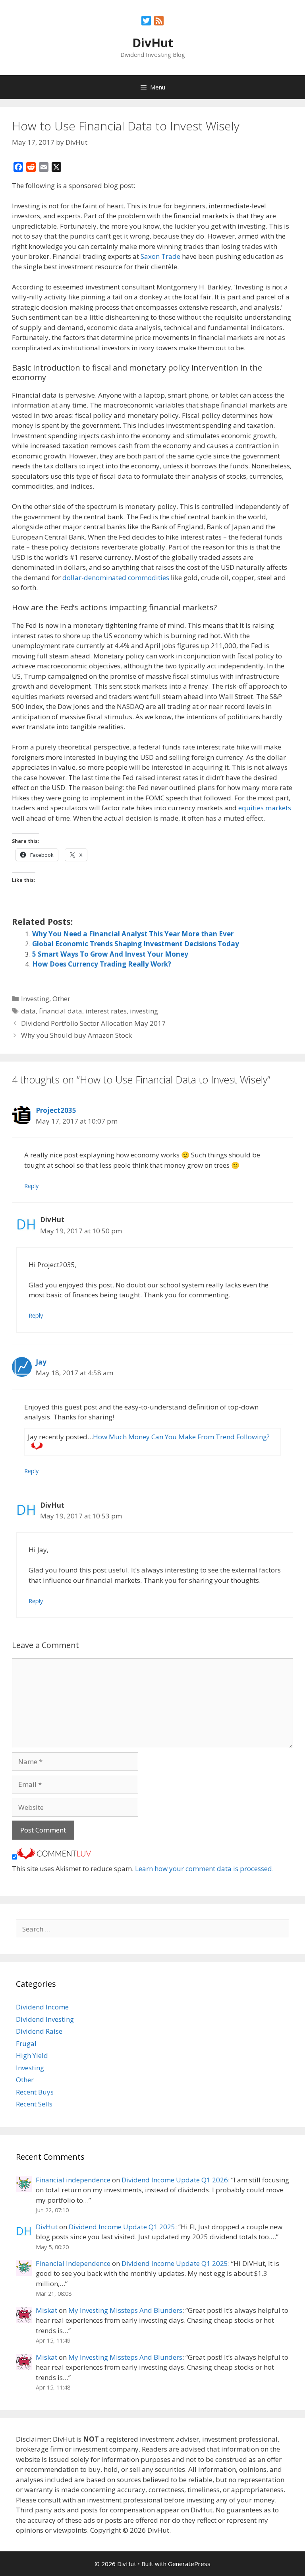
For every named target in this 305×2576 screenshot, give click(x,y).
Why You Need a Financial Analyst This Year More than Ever (133, 934)
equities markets (265, 808)
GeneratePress (189, 2564)
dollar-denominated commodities (116, 578)
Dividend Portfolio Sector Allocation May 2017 (93, 1023)
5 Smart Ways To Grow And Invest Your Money (110, 954)
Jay (41, 1362)
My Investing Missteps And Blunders (125, 2310)
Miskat (46, 2310)
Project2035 (56, 1110)
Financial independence (73, 2180)
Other (61, 999)
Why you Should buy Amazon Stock (76, 1035)
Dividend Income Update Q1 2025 (122, 2227)
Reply (31, 1186)
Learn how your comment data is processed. (204, 1868)
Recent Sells (34, 2104)
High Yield (32, 2055)
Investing (35, 999)
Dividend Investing (45, 2019)
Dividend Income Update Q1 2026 (175, 2180)
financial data (61, 1011)
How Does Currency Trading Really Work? (102, 964)
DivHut (153, 43)
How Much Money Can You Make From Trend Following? (181, 1437)
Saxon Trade (160, 256)
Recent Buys (35, 2092)
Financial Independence (73, 2263)
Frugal (26, 2043)
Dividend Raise (39, 2031)
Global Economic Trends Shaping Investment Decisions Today (136, 944)
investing (144, 1011)
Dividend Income (42, 2007)
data (28, 1011)
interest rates (106, 1011)
